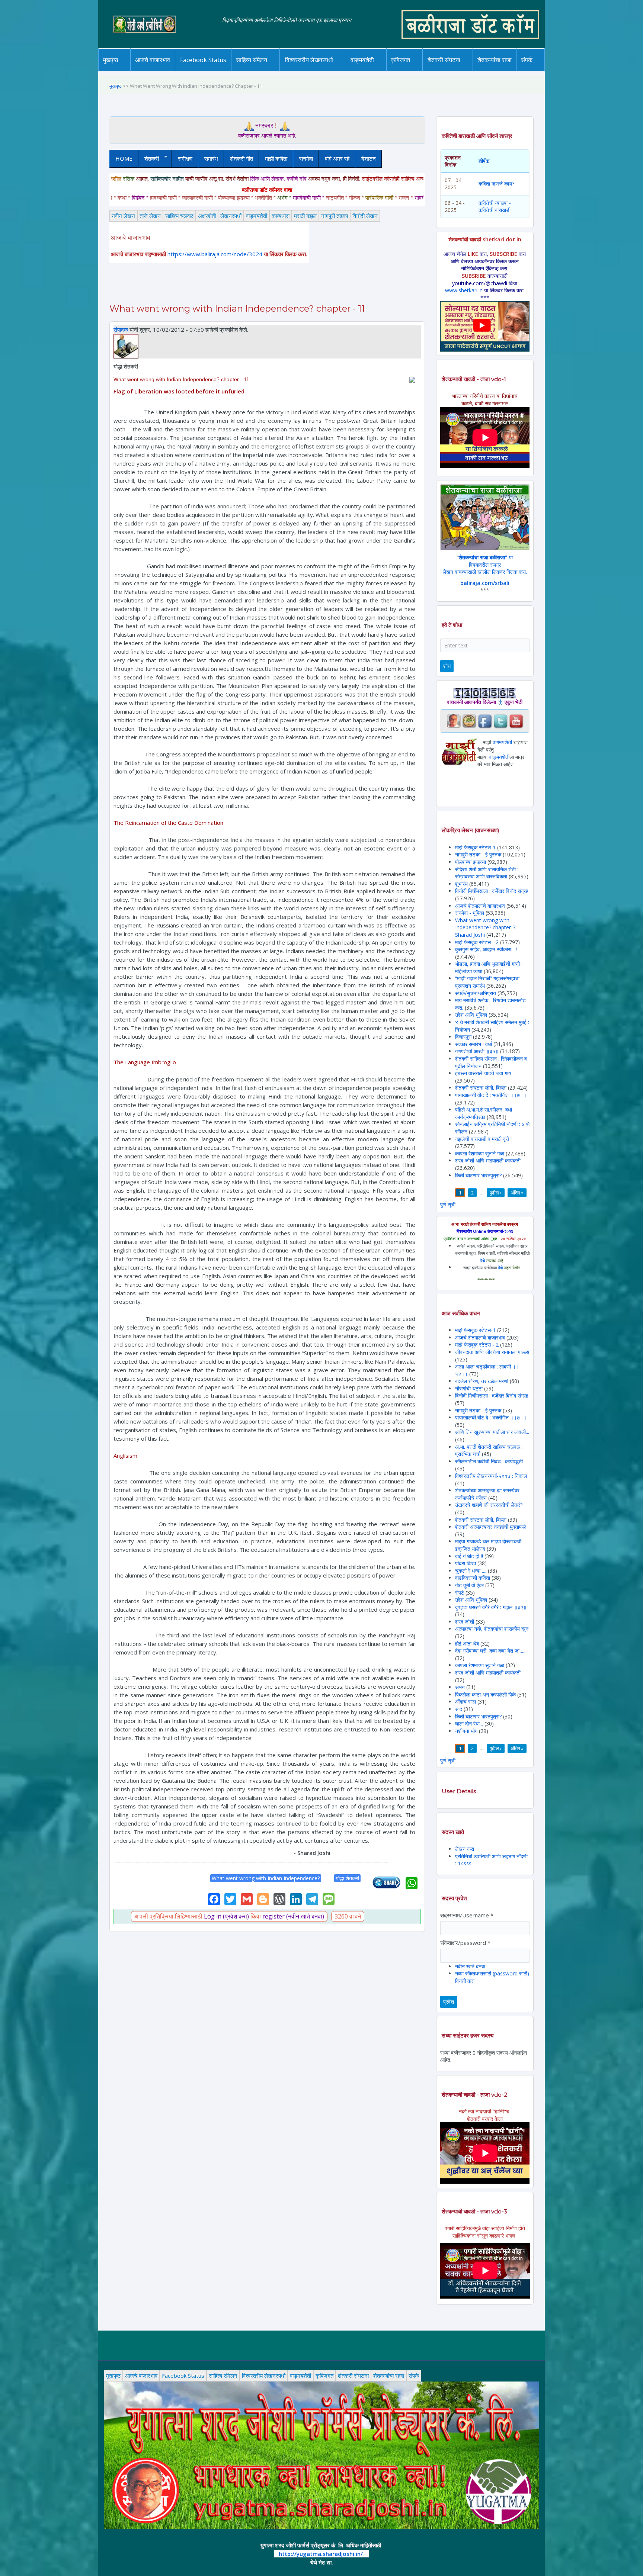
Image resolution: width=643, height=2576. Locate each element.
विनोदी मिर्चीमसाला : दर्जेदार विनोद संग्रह (492, 891)
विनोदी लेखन (365, 216)
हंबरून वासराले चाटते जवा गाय (483, 1073)
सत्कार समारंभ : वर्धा (474, 1044)
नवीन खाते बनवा (470, 1966)
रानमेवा (306, 158)
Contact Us (538, 71)
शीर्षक (484, 161)
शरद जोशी (465, 1622)
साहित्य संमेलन (253, 71)
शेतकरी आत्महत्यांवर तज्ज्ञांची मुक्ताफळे (491, 1527)
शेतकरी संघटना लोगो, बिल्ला (481, 1088)
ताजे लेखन (150, 216)
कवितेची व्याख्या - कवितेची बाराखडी (495, 207)
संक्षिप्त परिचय (552, 70)
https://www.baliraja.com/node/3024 (215, 254)
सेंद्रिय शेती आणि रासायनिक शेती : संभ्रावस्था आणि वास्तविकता (487, 873)
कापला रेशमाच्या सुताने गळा (480, 1153)
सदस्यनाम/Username (467, 1915)
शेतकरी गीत (241, 158)
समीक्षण (185, 158)
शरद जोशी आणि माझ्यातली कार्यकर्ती (488, 1160)
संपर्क (414, 2376)
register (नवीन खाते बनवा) (293, 1916)
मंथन (422, 70)
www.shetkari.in (464, 290)
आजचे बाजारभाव (153, 60)
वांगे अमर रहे (337, 158)
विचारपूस (463, 1037)
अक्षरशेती (207, 216)
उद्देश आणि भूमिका (471, 1015)
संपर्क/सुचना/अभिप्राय (476, 993)
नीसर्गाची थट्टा (469, 1388)
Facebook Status (203, 60)
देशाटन (369, 158)
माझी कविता (276, 158)
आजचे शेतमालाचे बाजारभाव (480, 906)
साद (459, 1709)
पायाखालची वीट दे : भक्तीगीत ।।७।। (491, 1095)
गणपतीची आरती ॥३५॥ (477, 1051)
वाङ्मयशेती (257, 216)
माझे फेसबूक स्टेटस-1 (475, 847)
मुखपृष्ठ (111, 60)
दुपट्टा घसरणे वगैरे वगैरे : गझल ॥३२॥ (491, 1607)
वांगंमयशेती (502, 742)
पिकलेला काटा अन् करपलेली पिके (485, 1694)
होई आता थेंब (467, 1644)
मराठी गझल (305, 216)
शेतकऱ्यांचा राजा (495, 60)
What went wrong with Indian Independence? (266, 1878)
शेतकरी (149, 159)
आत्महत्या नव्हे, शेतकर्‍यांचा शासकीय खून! (492, 1629)
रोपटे (460, 1593)
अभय (460, 1687)
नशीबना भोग (467, 1731)
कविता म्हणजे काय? (496, 184)
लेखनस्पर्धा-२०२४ (306, 71)
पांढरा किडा (466, 1563)
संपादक (121, 329)
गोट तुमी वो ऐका (469, 1585)
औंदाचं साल (466, 1702)
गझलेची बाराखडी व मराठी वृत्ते (482, 1139)
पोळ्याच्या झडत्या (471, 862)
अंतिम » (517, 1193)
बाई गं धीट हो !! (470, 1556)
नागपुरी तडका (335, 216)
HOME (124, 158)
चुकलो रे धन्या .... (471, 1571)
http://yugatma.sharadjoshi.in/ (321, 2554)
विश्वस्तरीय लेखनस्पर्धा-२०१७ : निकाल (491, 1476)
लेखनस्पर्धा (231, 216)
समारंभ (211, 158)
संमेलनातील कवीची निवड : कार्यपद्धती (489, 1461)
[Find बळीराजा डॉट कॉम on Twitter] (500, 721)
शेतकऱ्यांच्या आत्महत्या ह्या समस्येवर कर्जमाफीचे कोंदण (487, 1494)
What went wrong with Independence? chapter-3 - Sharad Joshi (487, 927)
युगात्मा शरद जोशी (448, 71)
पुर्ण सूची (448, 1204)
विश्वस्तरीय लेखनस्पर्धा (309, 60)
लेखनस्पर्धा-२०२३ (317, 70)
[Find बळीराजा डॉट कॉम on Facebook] (485, 721)
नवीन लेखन (123, 216)
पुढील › (496, 1193)
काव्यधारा (281, 216)
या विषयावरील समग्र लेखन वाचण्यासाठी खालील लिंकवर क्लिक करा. (485, 565)
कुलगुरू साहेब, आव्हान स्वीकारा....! (486, 949)
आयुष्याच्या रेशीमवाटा (373, 71)
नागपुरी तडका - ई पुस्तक (478, 854)
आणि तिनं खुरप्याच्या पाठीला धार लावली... (492, 1432)
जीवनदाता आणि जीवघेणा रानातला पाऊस (492, 1352)
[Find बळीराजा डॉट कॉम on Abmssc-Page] (469, 721)
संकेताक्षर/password (465, 1943)
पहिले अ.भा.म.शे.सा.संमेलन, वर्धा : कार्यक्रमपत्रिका (485, 1113)
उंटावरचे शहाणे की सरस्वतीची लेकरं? (489, 1505)
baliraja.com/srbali (485, 583)
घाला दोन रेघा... (469, 1723)
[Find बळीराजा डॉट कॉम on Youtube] (516, 721)
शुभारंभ (461, 884)
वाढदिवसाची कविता (473, 1578)
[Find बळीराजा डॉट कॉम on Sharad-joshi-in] (454, 721)
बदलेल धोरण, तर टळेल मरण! (482, 1381)
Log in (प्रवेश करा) (226, 1916)
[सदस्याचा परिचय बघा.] (126, 345)
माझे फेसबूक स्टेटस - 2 (477, 942)
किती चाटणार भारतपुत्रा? (478, 1175)
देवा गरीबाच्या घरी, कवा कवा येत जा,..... (491, 1651)
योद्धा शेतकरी (347, 1878)
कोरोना (382, 70)
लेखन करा (465, 1849)
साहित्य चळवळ (268, 70)
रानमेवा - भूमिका (470, 913)
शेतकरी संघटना (459, 70)
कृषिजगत (324, 2376)
